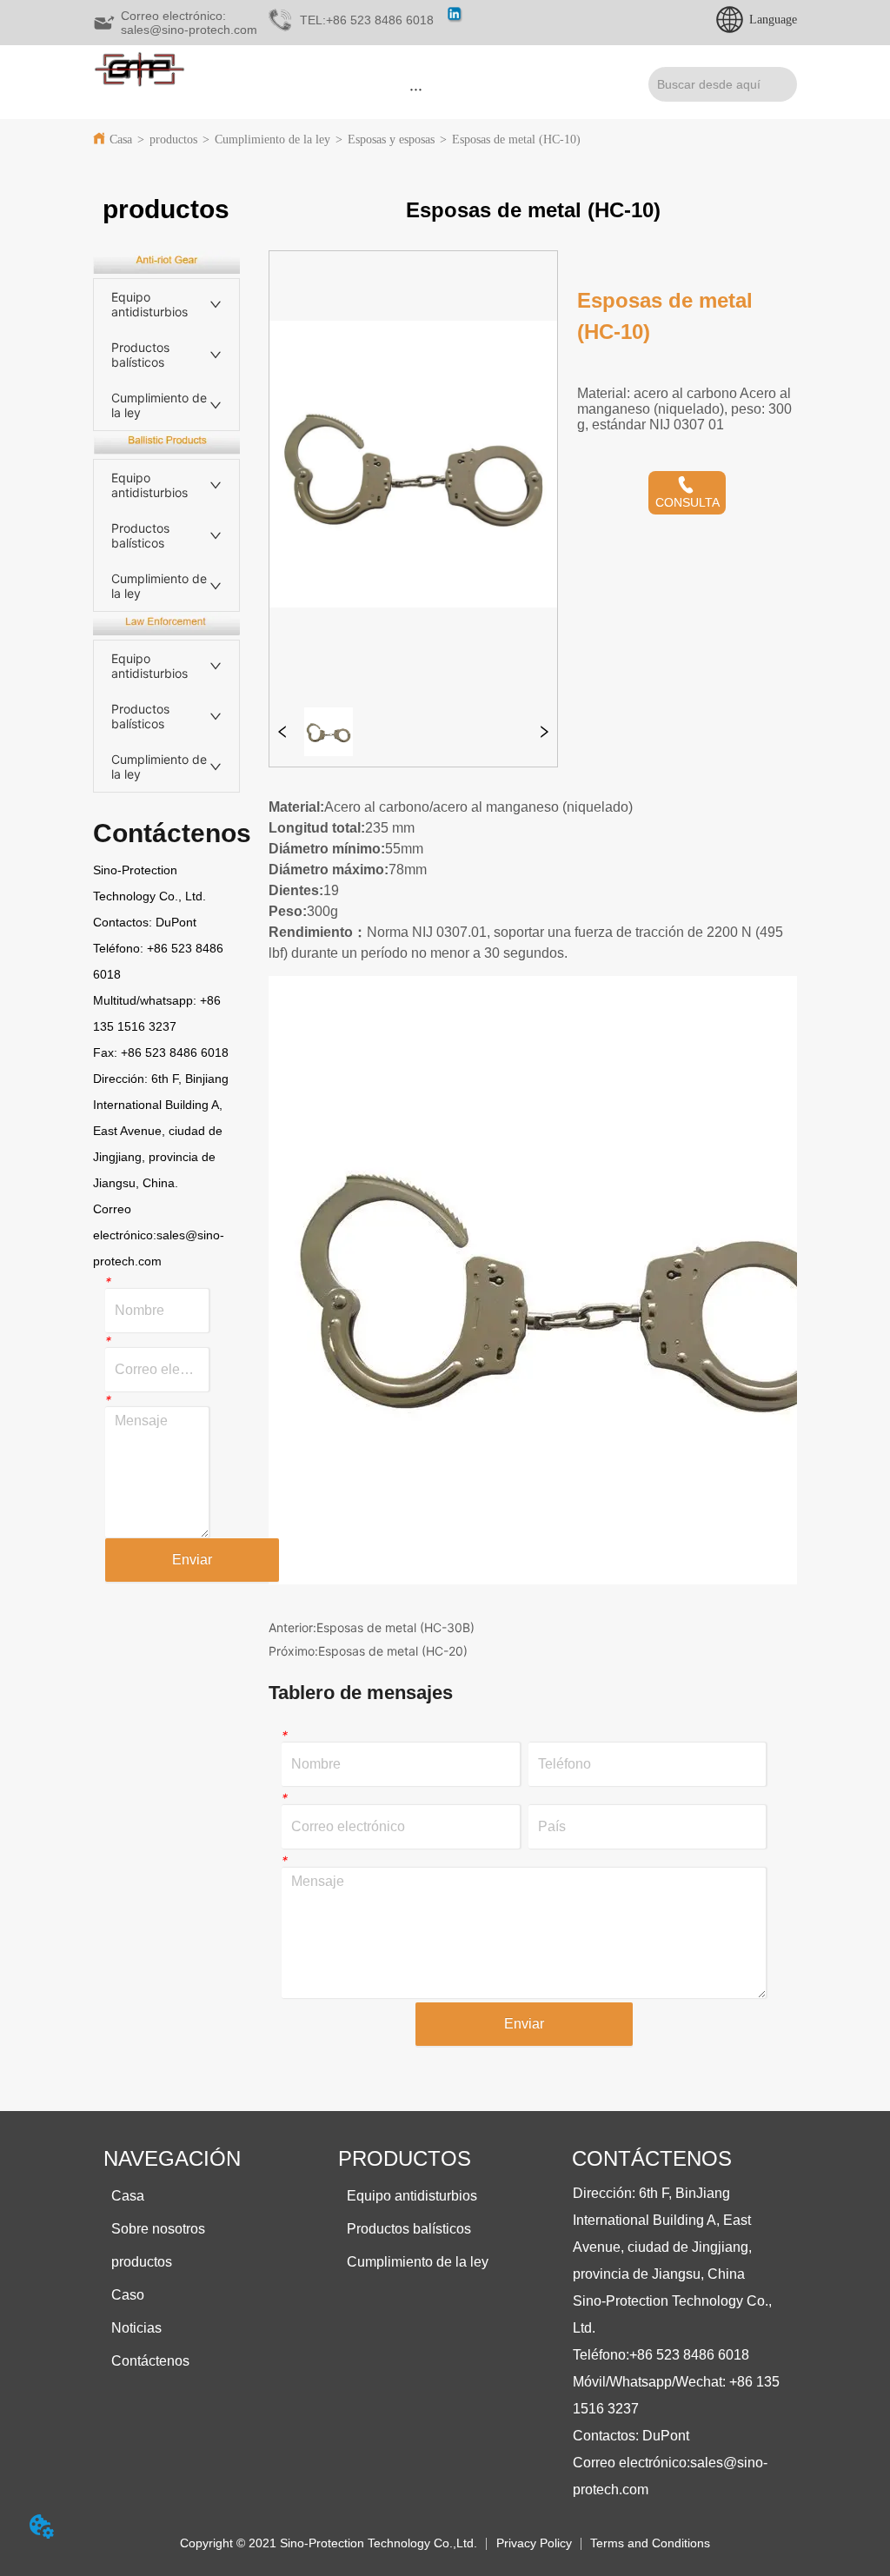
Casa (121, 139)
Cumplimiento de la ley (272, 139)
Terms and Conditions (650, 2543)
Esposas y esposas (391, 139)
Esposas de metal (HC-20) (393, 1651)
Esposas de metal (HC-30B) (395, 1627)
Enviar (192, 1560)
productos (173, 139)
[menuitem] (416, 89)
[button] (416, 89)
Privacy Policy (534, 2543)
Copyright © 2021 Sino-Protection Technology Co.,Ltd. (329, 2543)
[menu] (416, 89)
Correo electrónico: (631, 2463)
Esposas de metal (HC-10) (516, 139)
